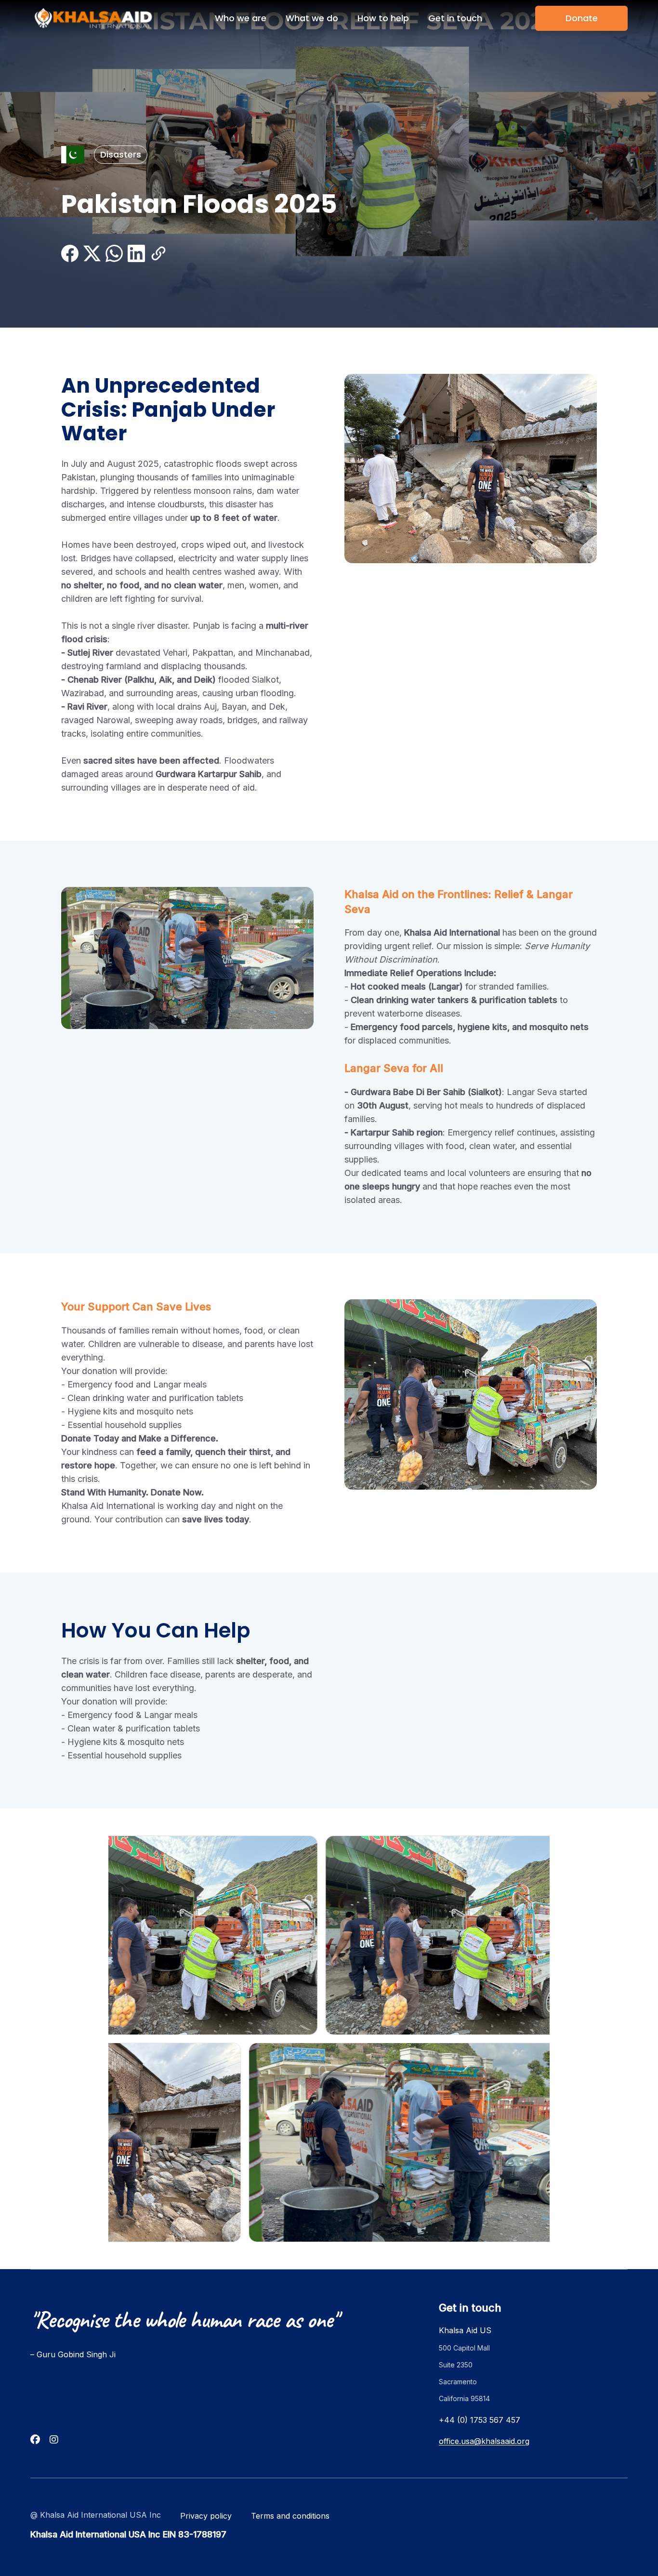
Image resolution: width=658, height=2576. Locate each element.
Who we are (241, 18)
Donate (582, 18)
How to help (383, 18)
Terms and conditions (290, 2516)
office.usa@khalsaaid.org (484, 2441)
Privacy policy (206, 2516)
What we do (312, 18)
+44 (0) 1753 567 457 (480, 2420)
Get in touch (455, 18)
